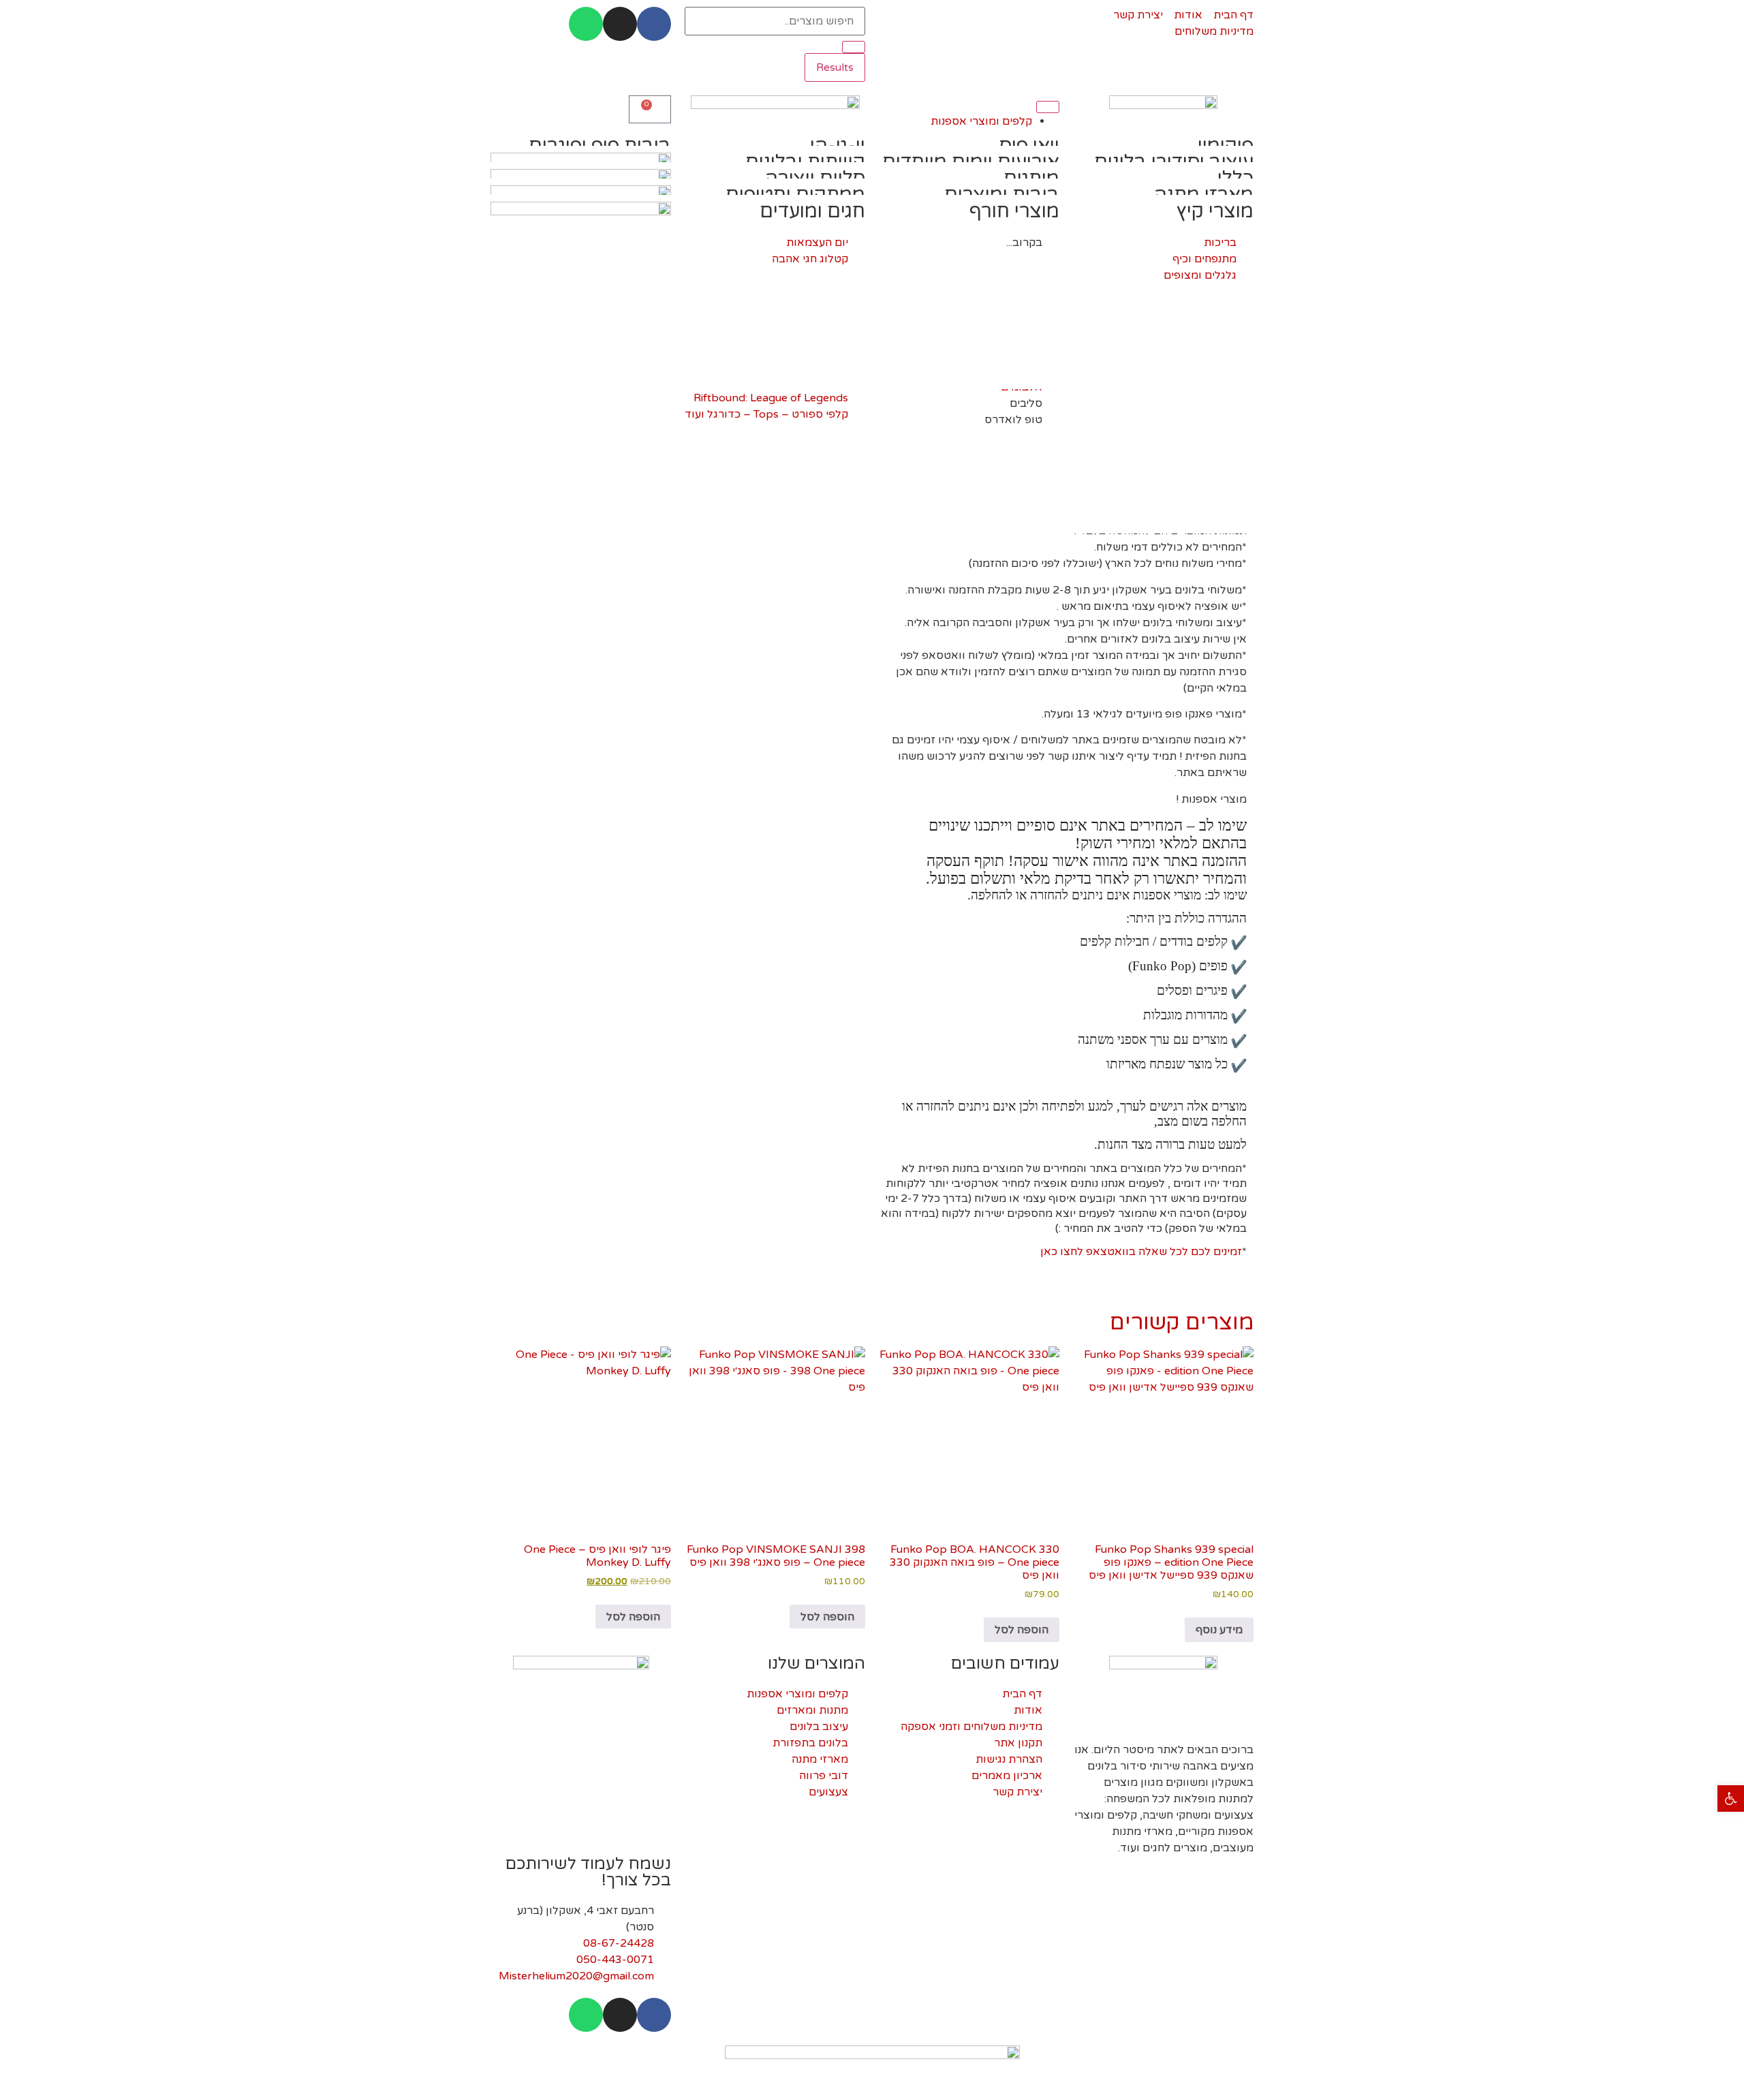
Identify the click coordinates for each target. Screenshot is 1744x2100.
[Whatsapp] (586, 24)
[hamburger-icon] (1048, 107)
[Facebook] (654, 24)
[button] (1731, 1798)
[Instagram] (620, 24)
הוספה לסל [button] (1022, 1630)
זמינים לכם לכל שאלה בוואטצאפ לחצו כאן (1141, 1252)
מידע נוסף (1219, 1630)
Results (835, 67)
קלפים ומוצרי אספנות (981, 121)
